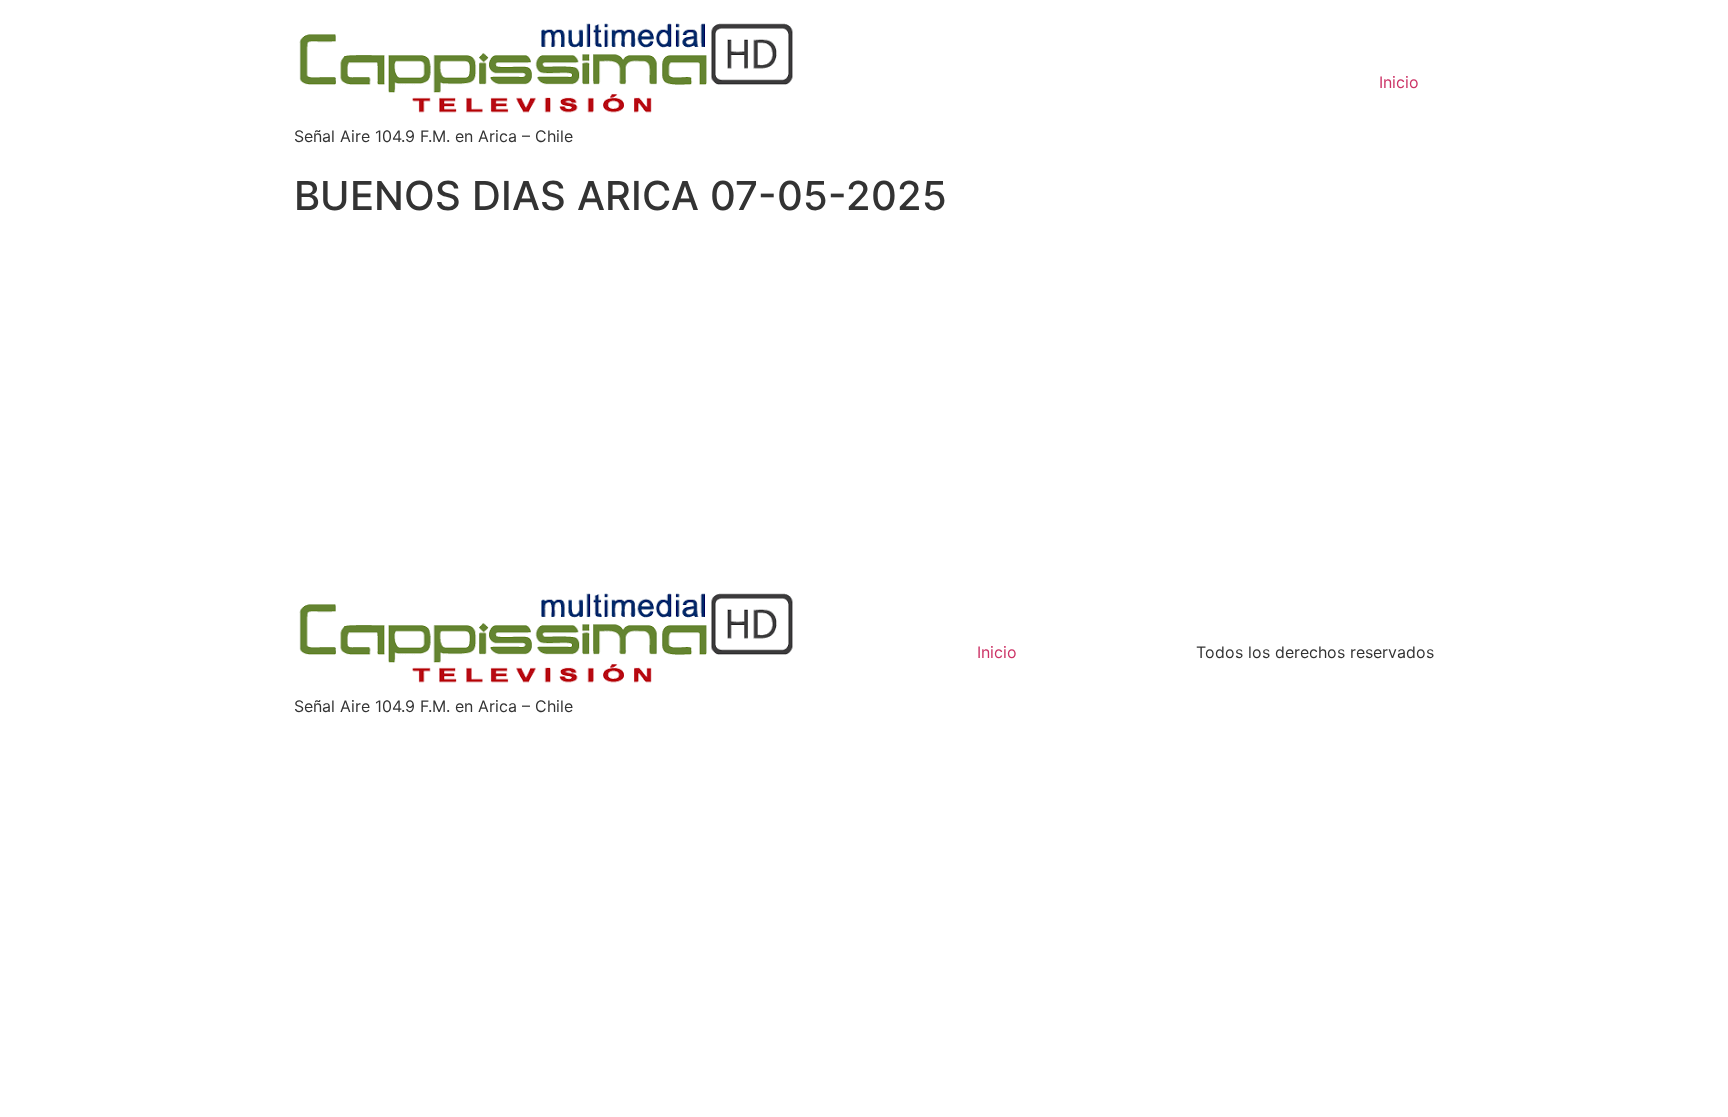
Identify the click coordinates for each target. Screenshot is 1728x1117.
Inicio (1399, 82)
